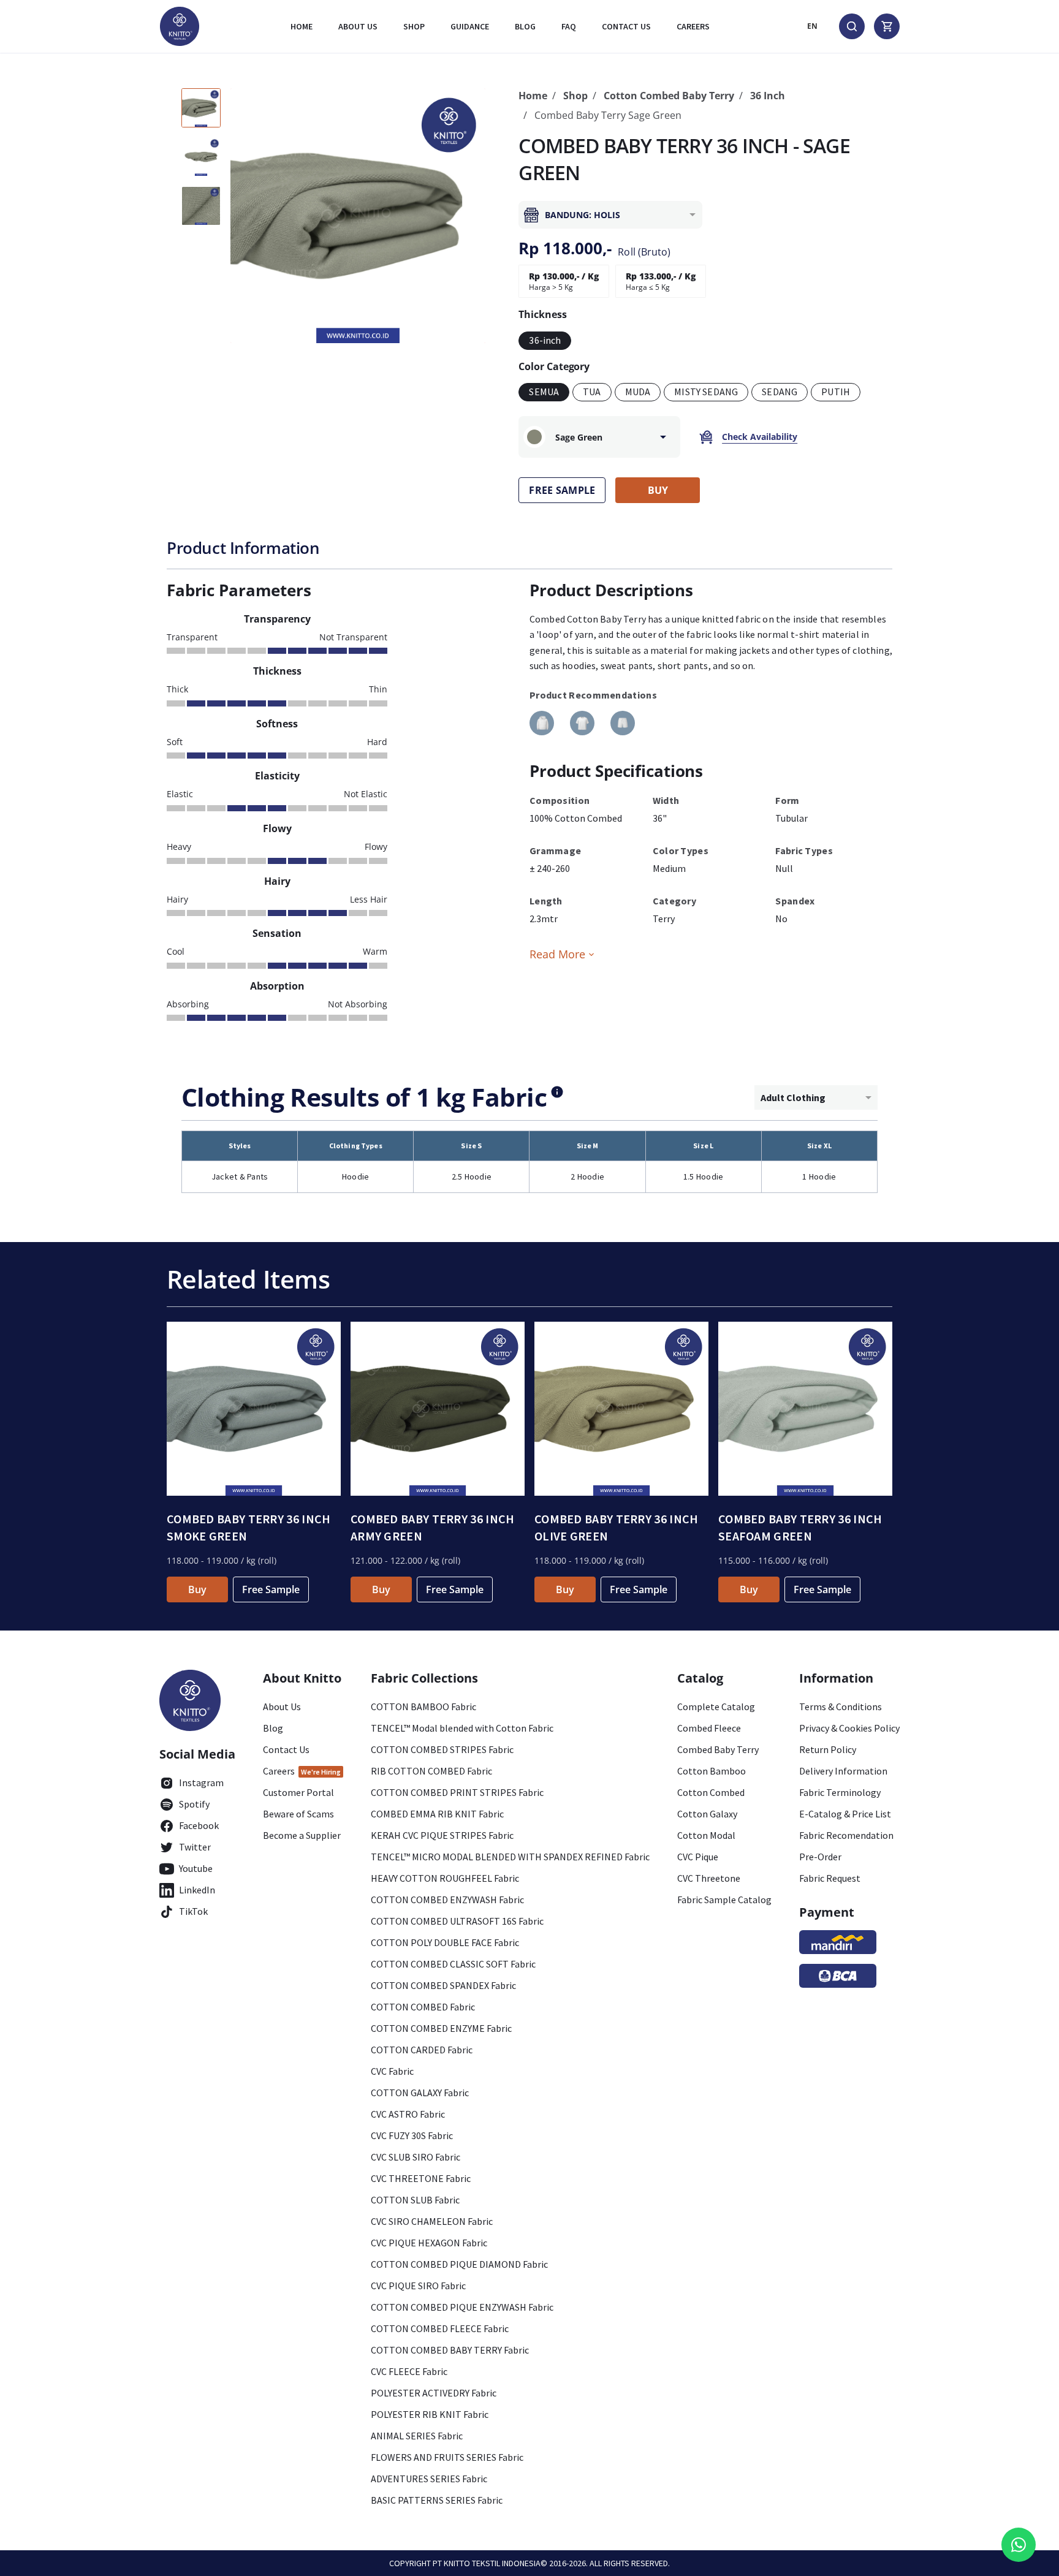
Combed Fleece (709, 1728)
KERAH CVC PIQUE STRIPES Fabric (442, 1835)
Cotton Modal (706, 1835)
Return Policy (828, 1749)
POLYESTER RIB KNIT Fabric (430, 2414)
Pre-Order (820, 1857)
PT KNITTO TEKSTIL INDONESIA (487, 2563)
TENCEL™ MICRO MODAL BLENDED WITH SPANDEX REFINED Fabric (510, 1857)
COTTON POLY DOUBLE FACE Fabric (445, 1942)
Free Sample (271, 1589)
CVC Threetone (709, 1878)
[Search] (852, 26)
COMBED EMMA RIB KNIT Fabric (437, 1814)
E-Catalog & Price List (845, 1814)
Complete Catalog (716, 1707)
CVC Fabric (392, 2071)
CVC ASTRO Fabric (408, 2114)
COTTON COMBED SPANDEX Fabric (443, 1985)
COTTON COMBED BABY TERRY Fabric (450, 2350)
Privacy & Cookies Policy (849, 1728)
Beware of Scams (298, 1814)
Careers (693, 26)
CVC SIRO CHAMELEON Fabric (432, 2221)
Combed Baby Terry (718, 1749)
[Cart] (887, 26)
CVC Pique (698, 1857)
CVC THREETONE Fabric (421, 2178)
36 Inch (768, 96)
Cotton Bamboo (712, 1771)
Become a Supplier (302, 1835)
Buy (197, 1589)
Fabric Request (830, 1878)
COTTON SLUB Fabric (415, 2200)
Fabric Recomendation (846, 1835)
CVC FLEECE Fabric (409, 2371)
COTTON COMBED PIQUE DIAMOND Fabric (459, 2264)
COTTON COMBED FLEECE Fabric (440, 2328)
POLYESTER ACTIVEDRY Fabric (434, 2393)
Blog (525, 26)
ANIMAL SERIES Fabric (417, 2436)
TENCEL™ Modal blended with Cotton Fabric (462, 1728)
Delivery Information (843, 1771)
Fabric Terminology (840, 1792)
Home (302, 26)
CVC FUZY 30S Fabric (412, 2135)
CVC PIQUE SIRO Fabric (418, 2286)
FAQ (569, 26)
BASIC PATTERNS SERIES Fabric (437, 2500)
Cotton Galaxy (707, 1814)
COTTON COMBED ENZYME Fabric (441, 2028)
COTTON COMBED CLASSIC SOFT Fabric (453, 1964)
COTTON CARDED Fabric (422, 2050)
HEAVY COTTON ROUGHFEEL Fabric (445, 1878)
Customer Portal (298, 1792)
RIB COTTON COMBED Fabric (431, 1771)
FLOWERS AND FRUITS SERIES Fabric (447, 2457)
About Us (358, 26)
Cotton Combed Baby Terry (669, 96)
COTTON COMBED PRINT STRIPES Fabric (457, 1792)
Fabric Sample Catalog (724, 1900)
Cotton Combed (711, 1792)
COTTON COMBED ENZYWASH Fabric (447, 1900)
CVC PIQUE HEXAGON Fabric (429, 2243)
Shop (414, 26)
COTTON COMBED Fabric (423, 2007)
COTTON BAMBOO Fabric (423, 1707)
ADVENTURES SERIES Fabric (429, 2479)
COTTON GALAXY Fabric (420, 2093)
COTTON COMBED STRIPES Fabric (442, 1749)
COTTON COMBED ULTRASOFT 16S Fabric (457, 1921)
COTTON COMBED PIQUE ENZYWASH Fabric (462, 2307)
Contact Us (286, 1749)
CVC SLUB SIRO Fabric (416, 2157)
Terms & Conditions (841, 1707)
